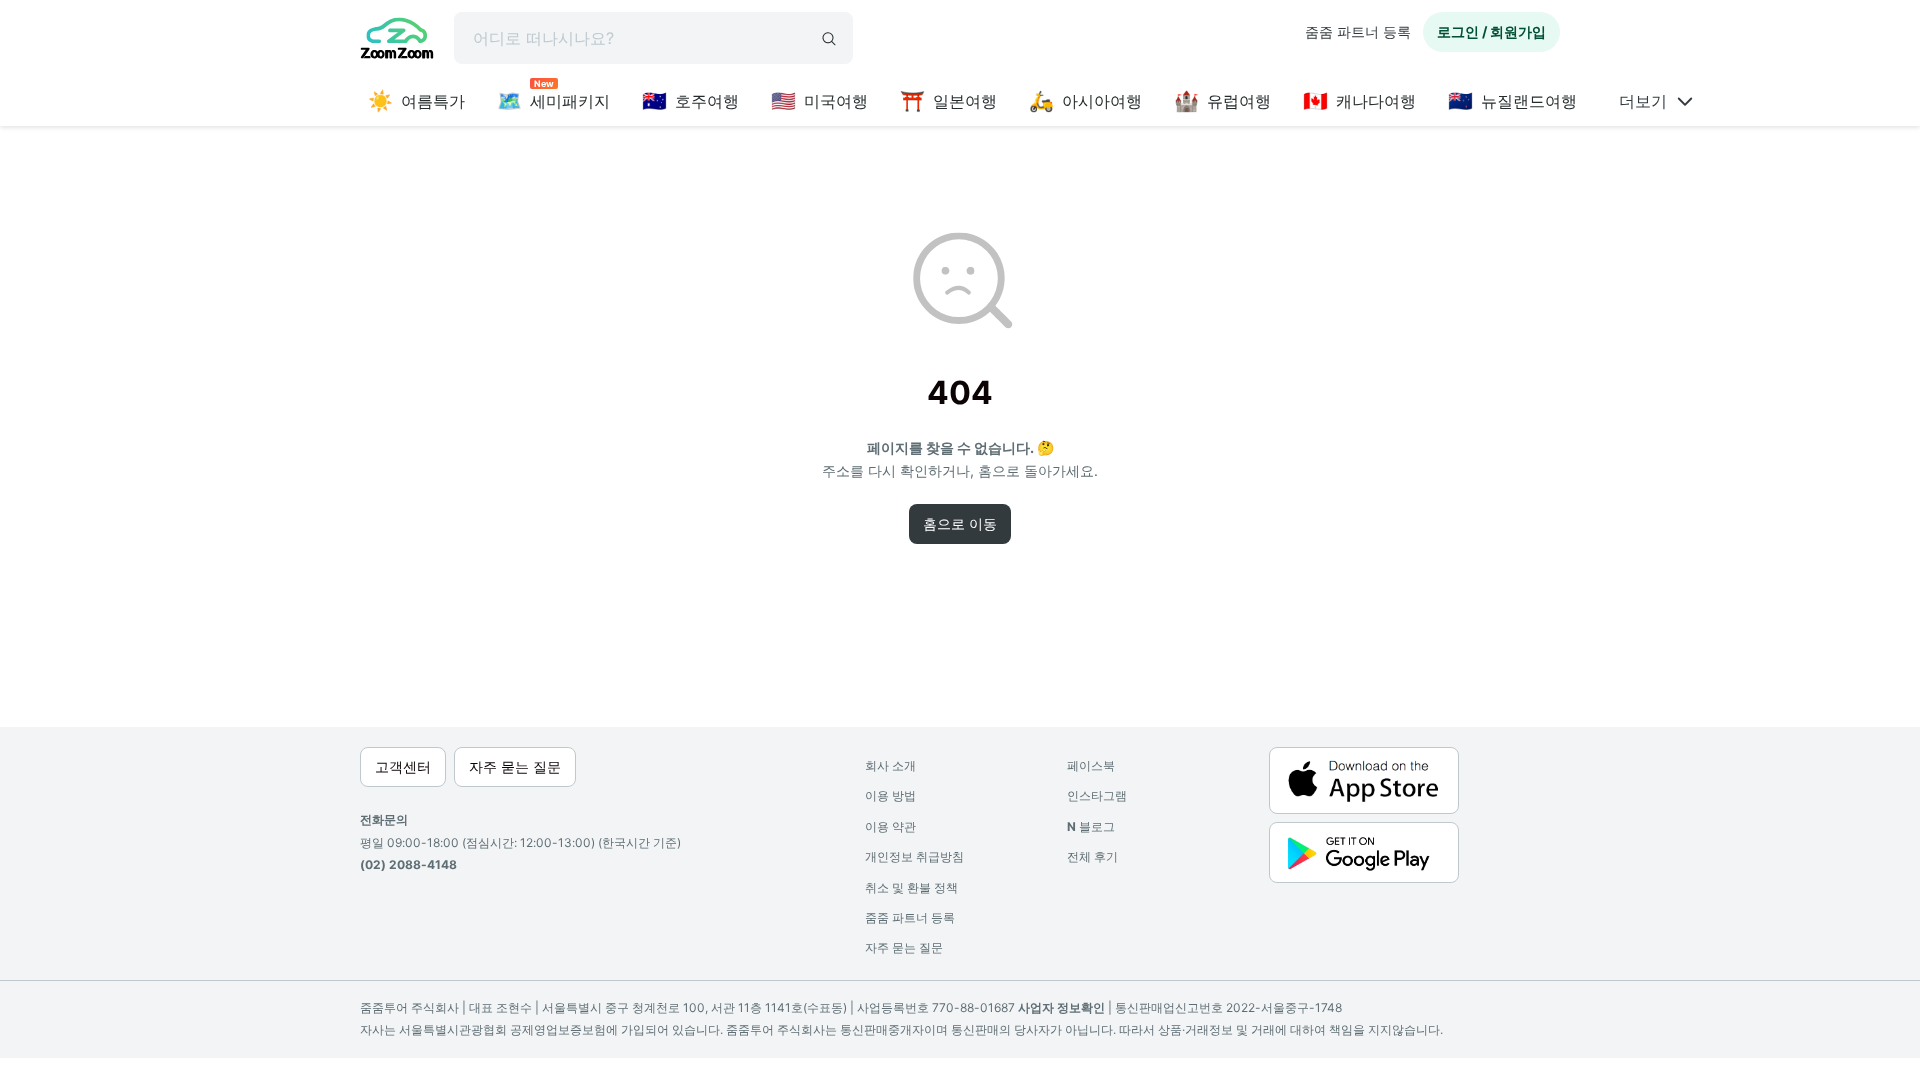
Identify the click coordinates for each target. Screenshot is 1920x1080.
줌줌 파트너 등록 (1358, 31)
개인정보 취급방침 (914, 856)
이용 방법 (890, 795)
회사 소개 (890, 765)
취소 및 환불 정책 (911, 887)
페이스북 (1091, 765)
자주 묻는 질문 (904, 947)
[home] (397, 41)
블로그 (1091, 826)
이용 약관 (890, 826)
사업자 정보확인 (1061, 1007)
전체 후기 (1092, 856)
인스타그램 (1097, 795)
